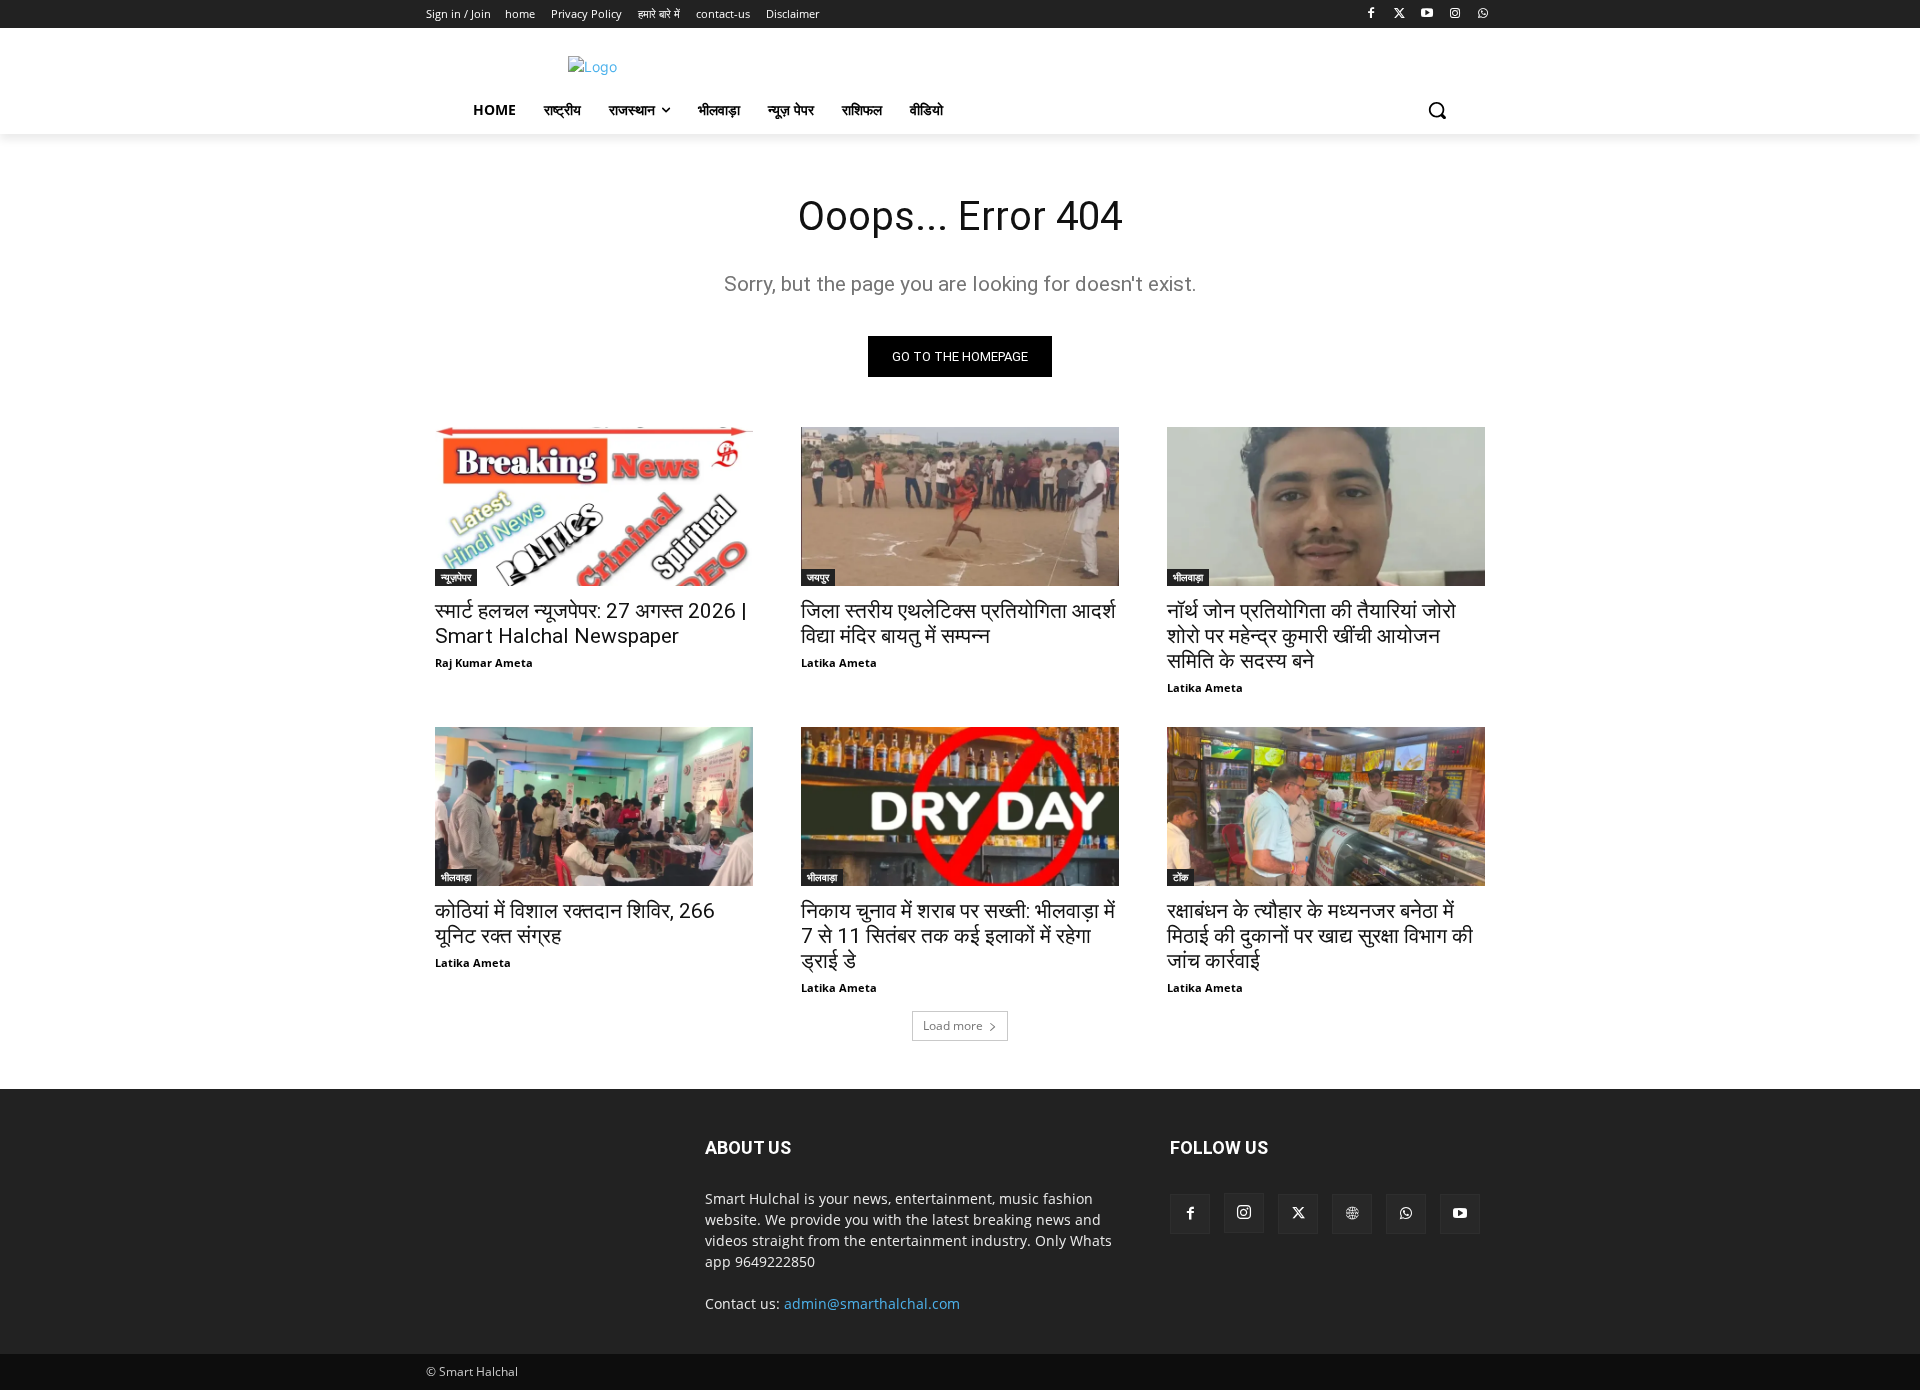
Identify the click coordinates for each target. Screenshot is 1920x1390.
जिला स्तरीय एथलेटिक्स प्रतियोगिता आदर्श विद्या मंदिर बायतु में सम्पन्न (958, 623)
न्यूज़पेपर (456, 577)
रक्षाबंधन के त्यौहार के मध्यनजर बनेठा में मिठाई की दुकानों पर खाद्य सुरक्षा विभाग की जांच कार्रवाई (1320, 936)
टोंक (1180, 877)
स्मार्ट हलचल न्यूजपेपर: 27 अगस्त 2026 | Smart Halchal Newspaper (591, 623)
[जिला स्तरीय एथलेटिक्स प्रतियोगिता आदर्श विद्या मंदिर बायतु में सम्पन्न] (960, 506)
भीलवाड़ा (1188, 577)
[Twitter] (1399, 14)
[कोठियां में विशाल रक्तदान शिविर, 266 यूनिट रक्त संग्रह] (594, 806)
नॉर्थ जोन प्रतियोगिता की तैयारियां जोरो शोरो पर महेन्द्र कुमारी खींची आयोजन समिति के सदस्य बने (1311, 636)
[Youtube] (1427, 14)
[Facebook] (1371, 14)
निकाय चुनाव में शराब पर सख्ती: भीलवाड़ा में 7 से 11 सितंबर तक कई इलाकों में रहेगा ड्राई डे (958, 936)
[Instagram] (1454, 14)
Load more (953, 1025)
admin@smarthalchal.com (872, 1303)
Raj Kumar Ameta (484, 662)
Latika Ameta (839, 662)
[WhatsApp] (1482, 14)
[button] (1437, 110)
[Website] (1352, 1214)
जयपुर (818, 577)
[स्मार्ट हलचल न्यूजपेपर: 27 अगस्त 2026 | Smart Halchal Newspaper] (594, 506)
